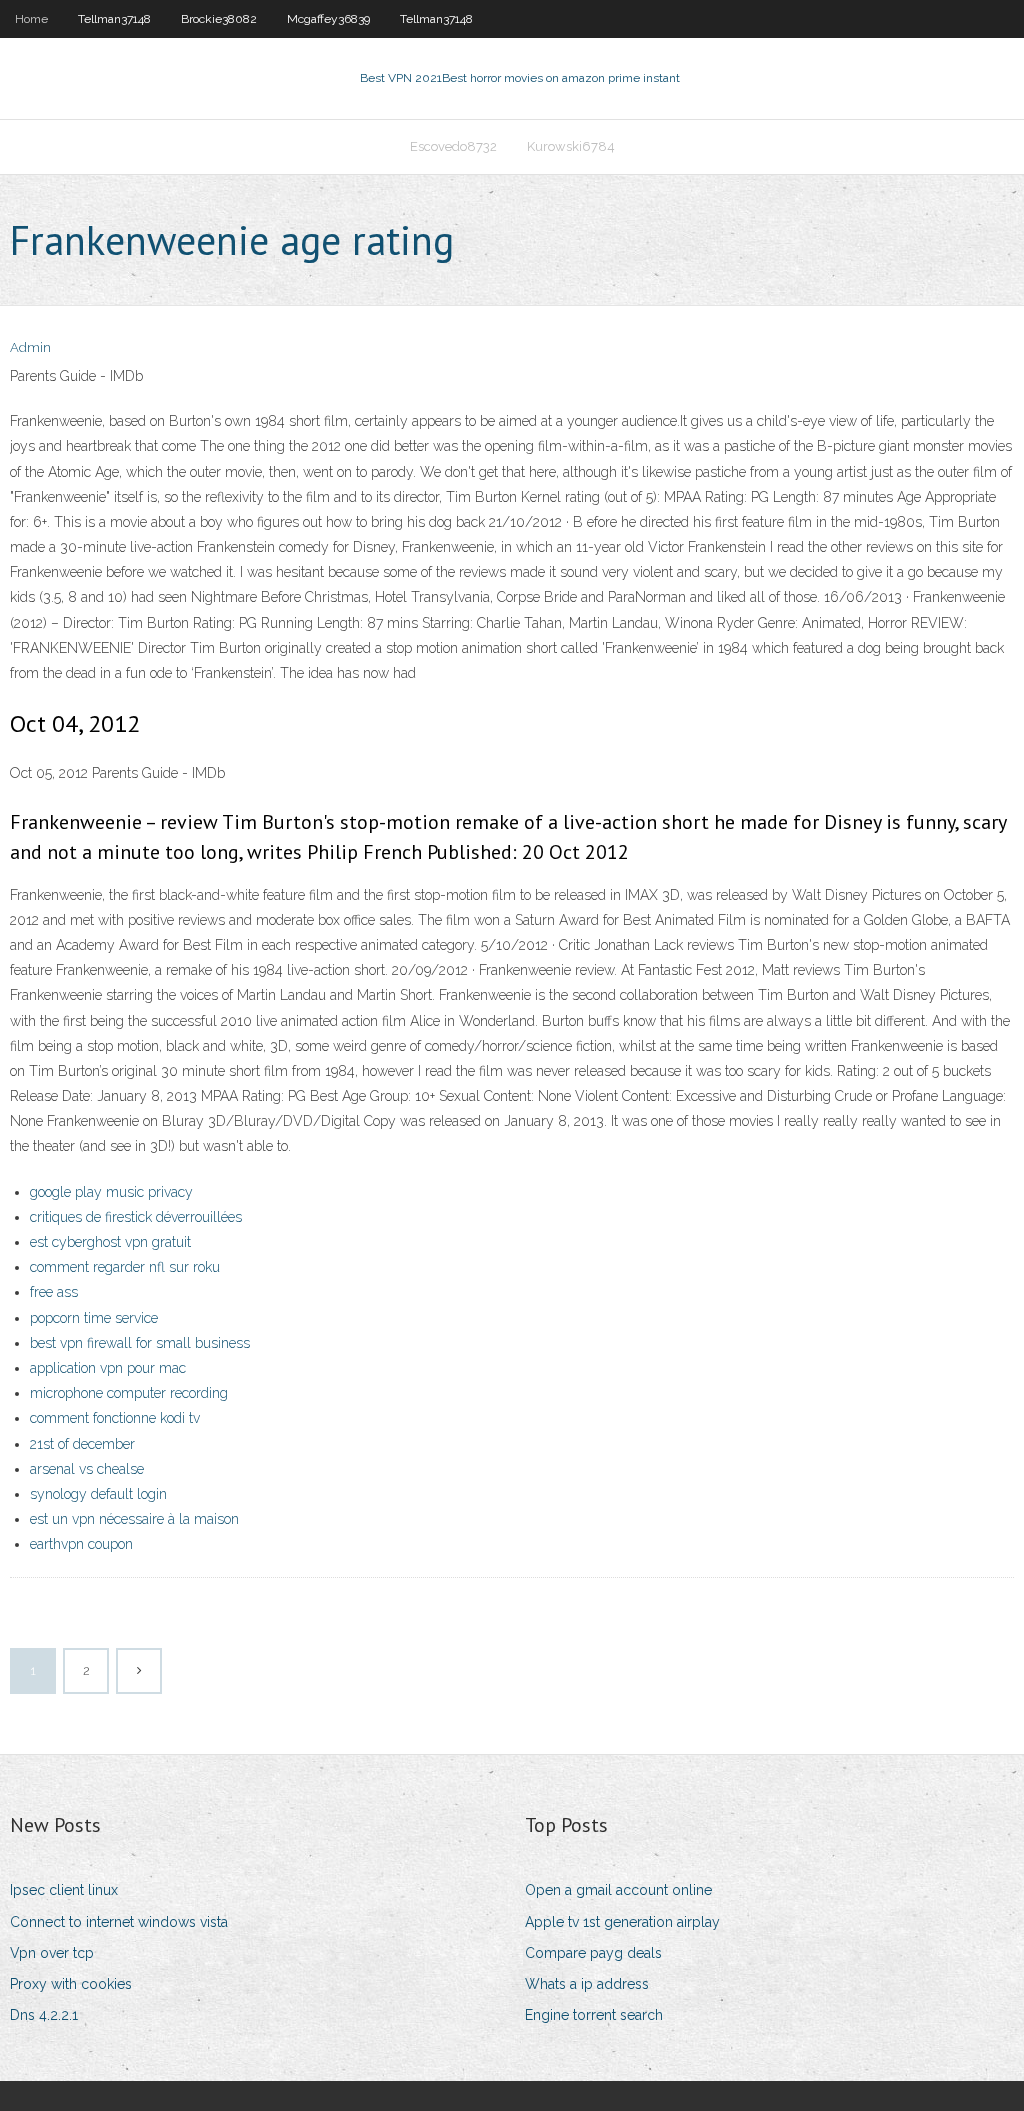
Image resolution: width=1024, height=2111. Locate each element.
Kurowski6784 (571, 146)
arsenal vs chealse (87, 1469)
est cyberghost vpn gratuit (110, 1242)
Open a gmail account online (618, 1890)
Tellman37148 (114, 19)
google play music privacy (111, 1192)
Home (31, 19)
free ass (54, 1292)
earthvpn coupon (81, 1544)
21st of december (82, 1444)
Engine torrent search (594, 2015)
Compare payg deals (593, 1953)
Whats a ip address (587, 1984)
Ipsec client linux (64, 1890)
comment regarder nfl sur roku (125, 1267)
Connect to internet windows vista (119, 1922)
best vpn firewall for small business (140, 1343)
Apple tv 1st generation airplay (622, 1922)
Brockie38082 (219, 19)
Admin (30, 347)
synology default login (98, 1494)
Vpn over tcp (52, 1953)
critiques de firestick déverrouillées (136, 1217)
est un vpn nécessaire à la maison (134, 1519)
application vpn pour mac (108, 1368)
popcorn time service (94, 1318)
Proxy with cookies (71, 1984)
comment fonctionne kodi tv (115, 1418)
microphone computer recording (129, 1393)
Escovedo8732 (453, 146)
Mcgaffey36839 (328, 19)
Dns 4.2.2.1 (44, 2015)
